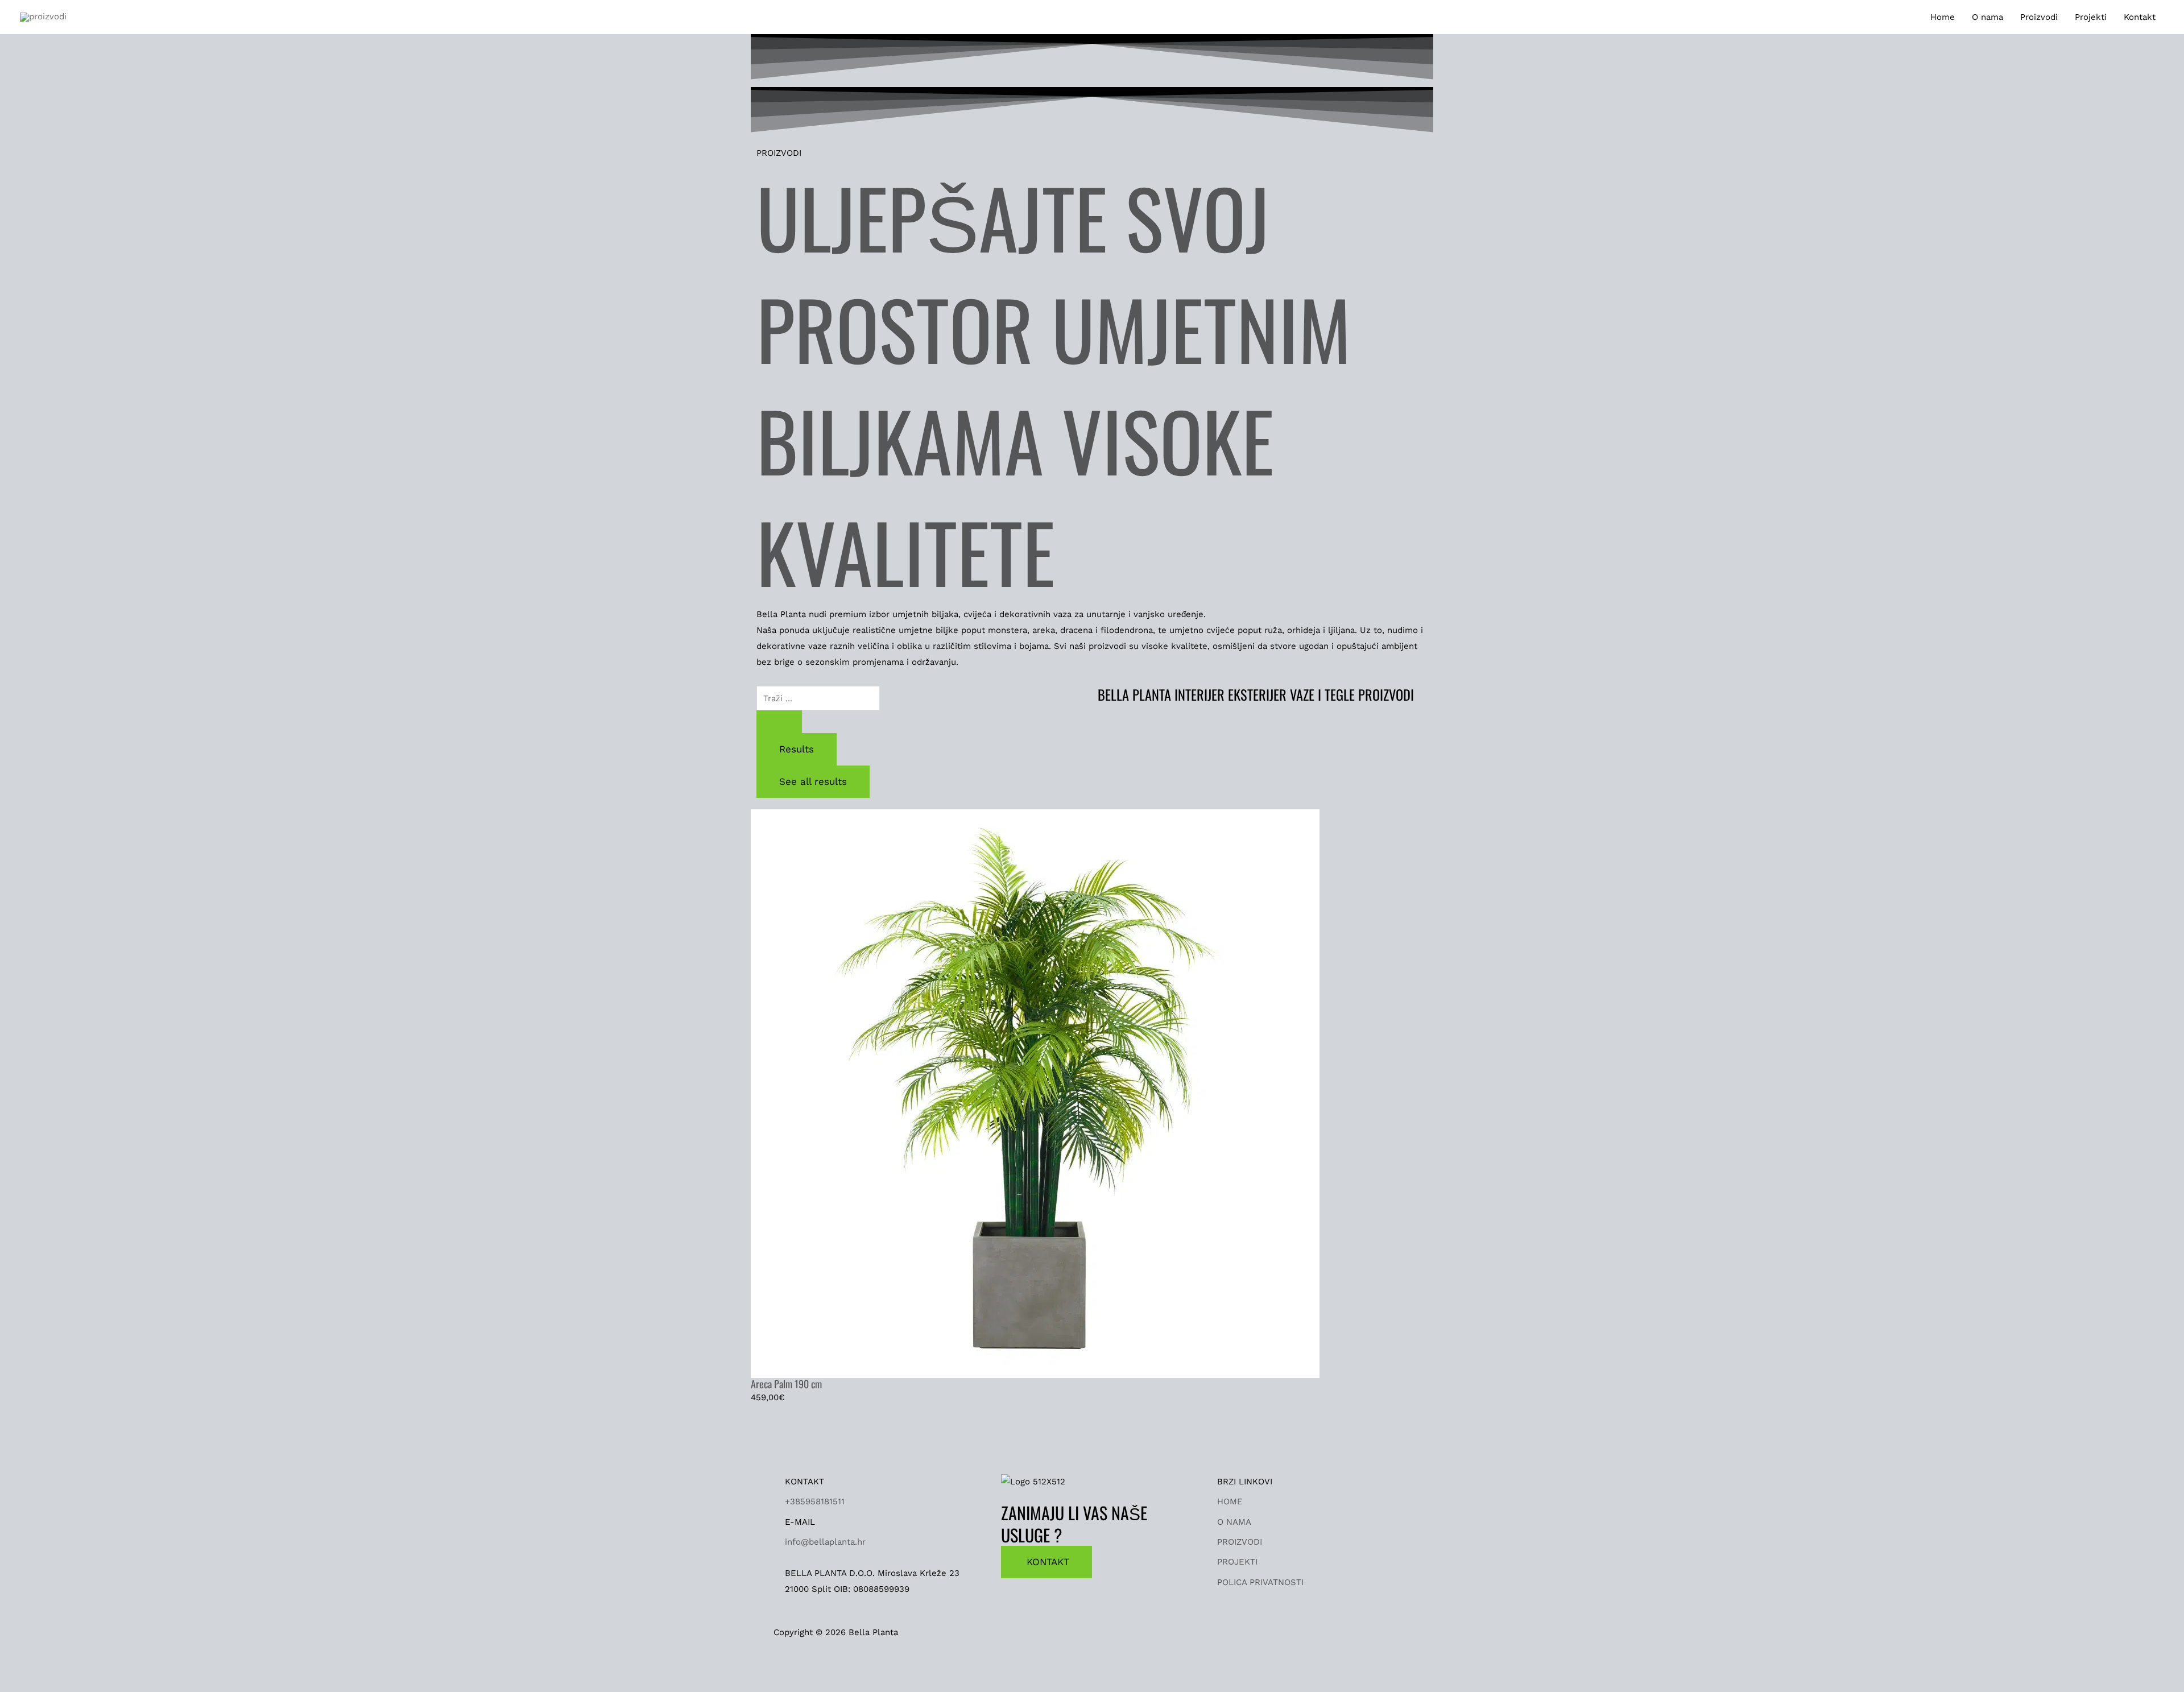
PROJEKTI (1237, 1562)
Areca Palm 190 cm (786, 1384)
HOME (1230, 1501)
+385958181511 (815, 1501)
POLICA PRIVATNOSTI (1260, 1582)
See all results (813, 781)
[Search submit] (779, 722)
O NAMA (1234, 1522)
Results (797, 749)
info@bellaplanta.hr (825, 1542)
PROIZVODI (1240, 1542)
